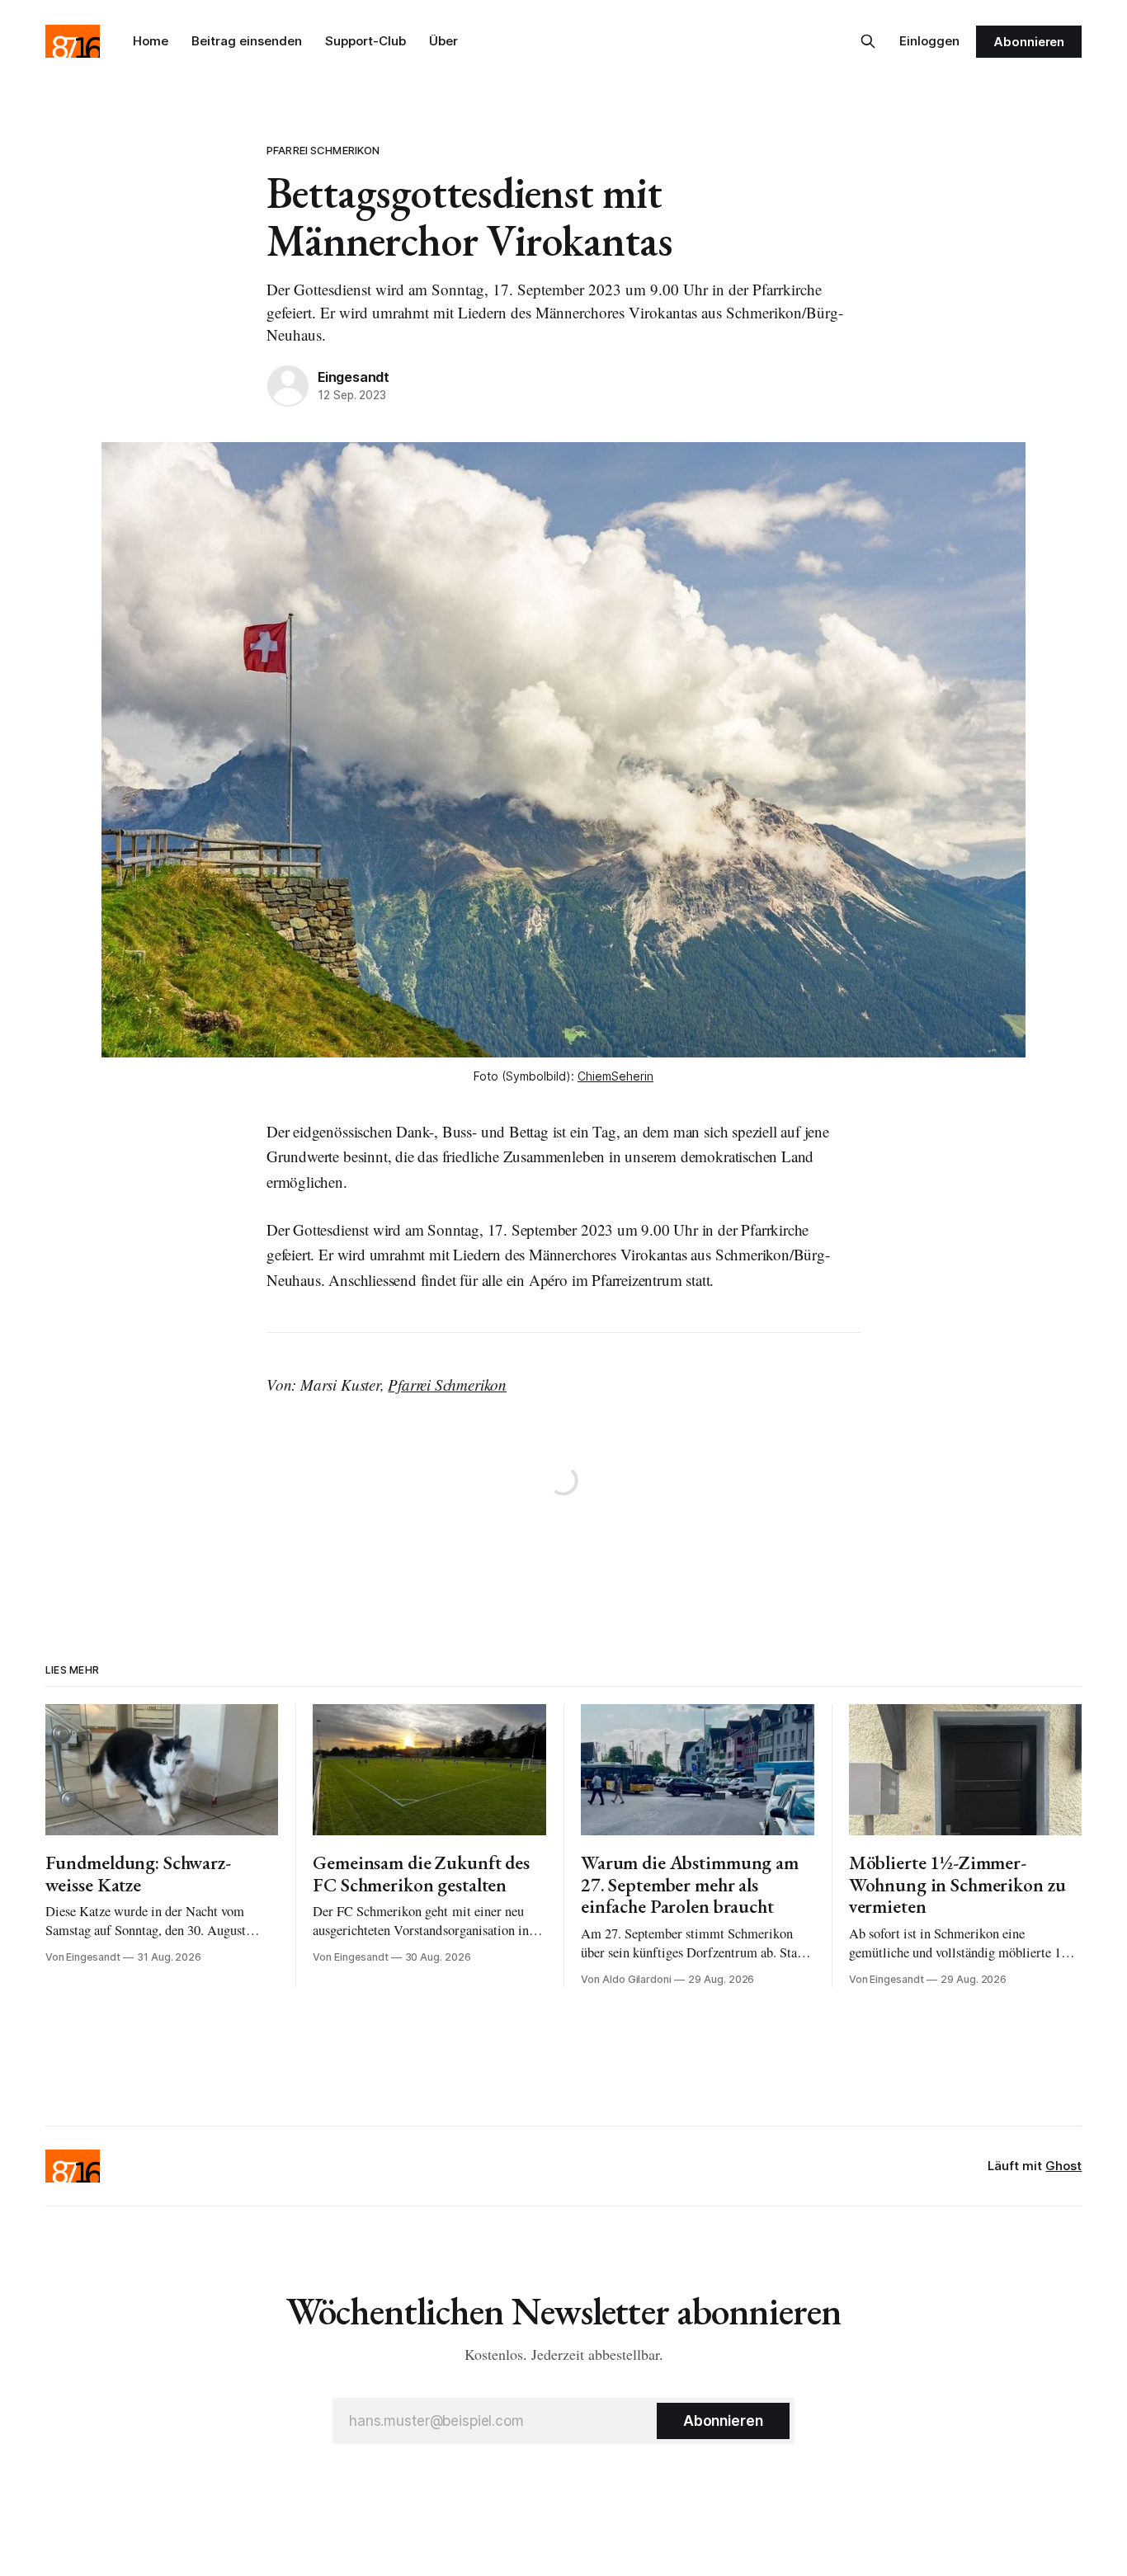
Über (443, 41)
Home (151, 41)
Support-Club (365, 41)
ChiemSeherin (615, 1076)
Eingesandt (354, 377)
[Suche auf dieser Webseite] (868, 41)
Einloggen (929, 41)
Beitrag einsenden (247, 41)
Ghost (1063, 2166)
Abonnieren (1029, 42)
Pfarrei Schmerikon (323, 150)
